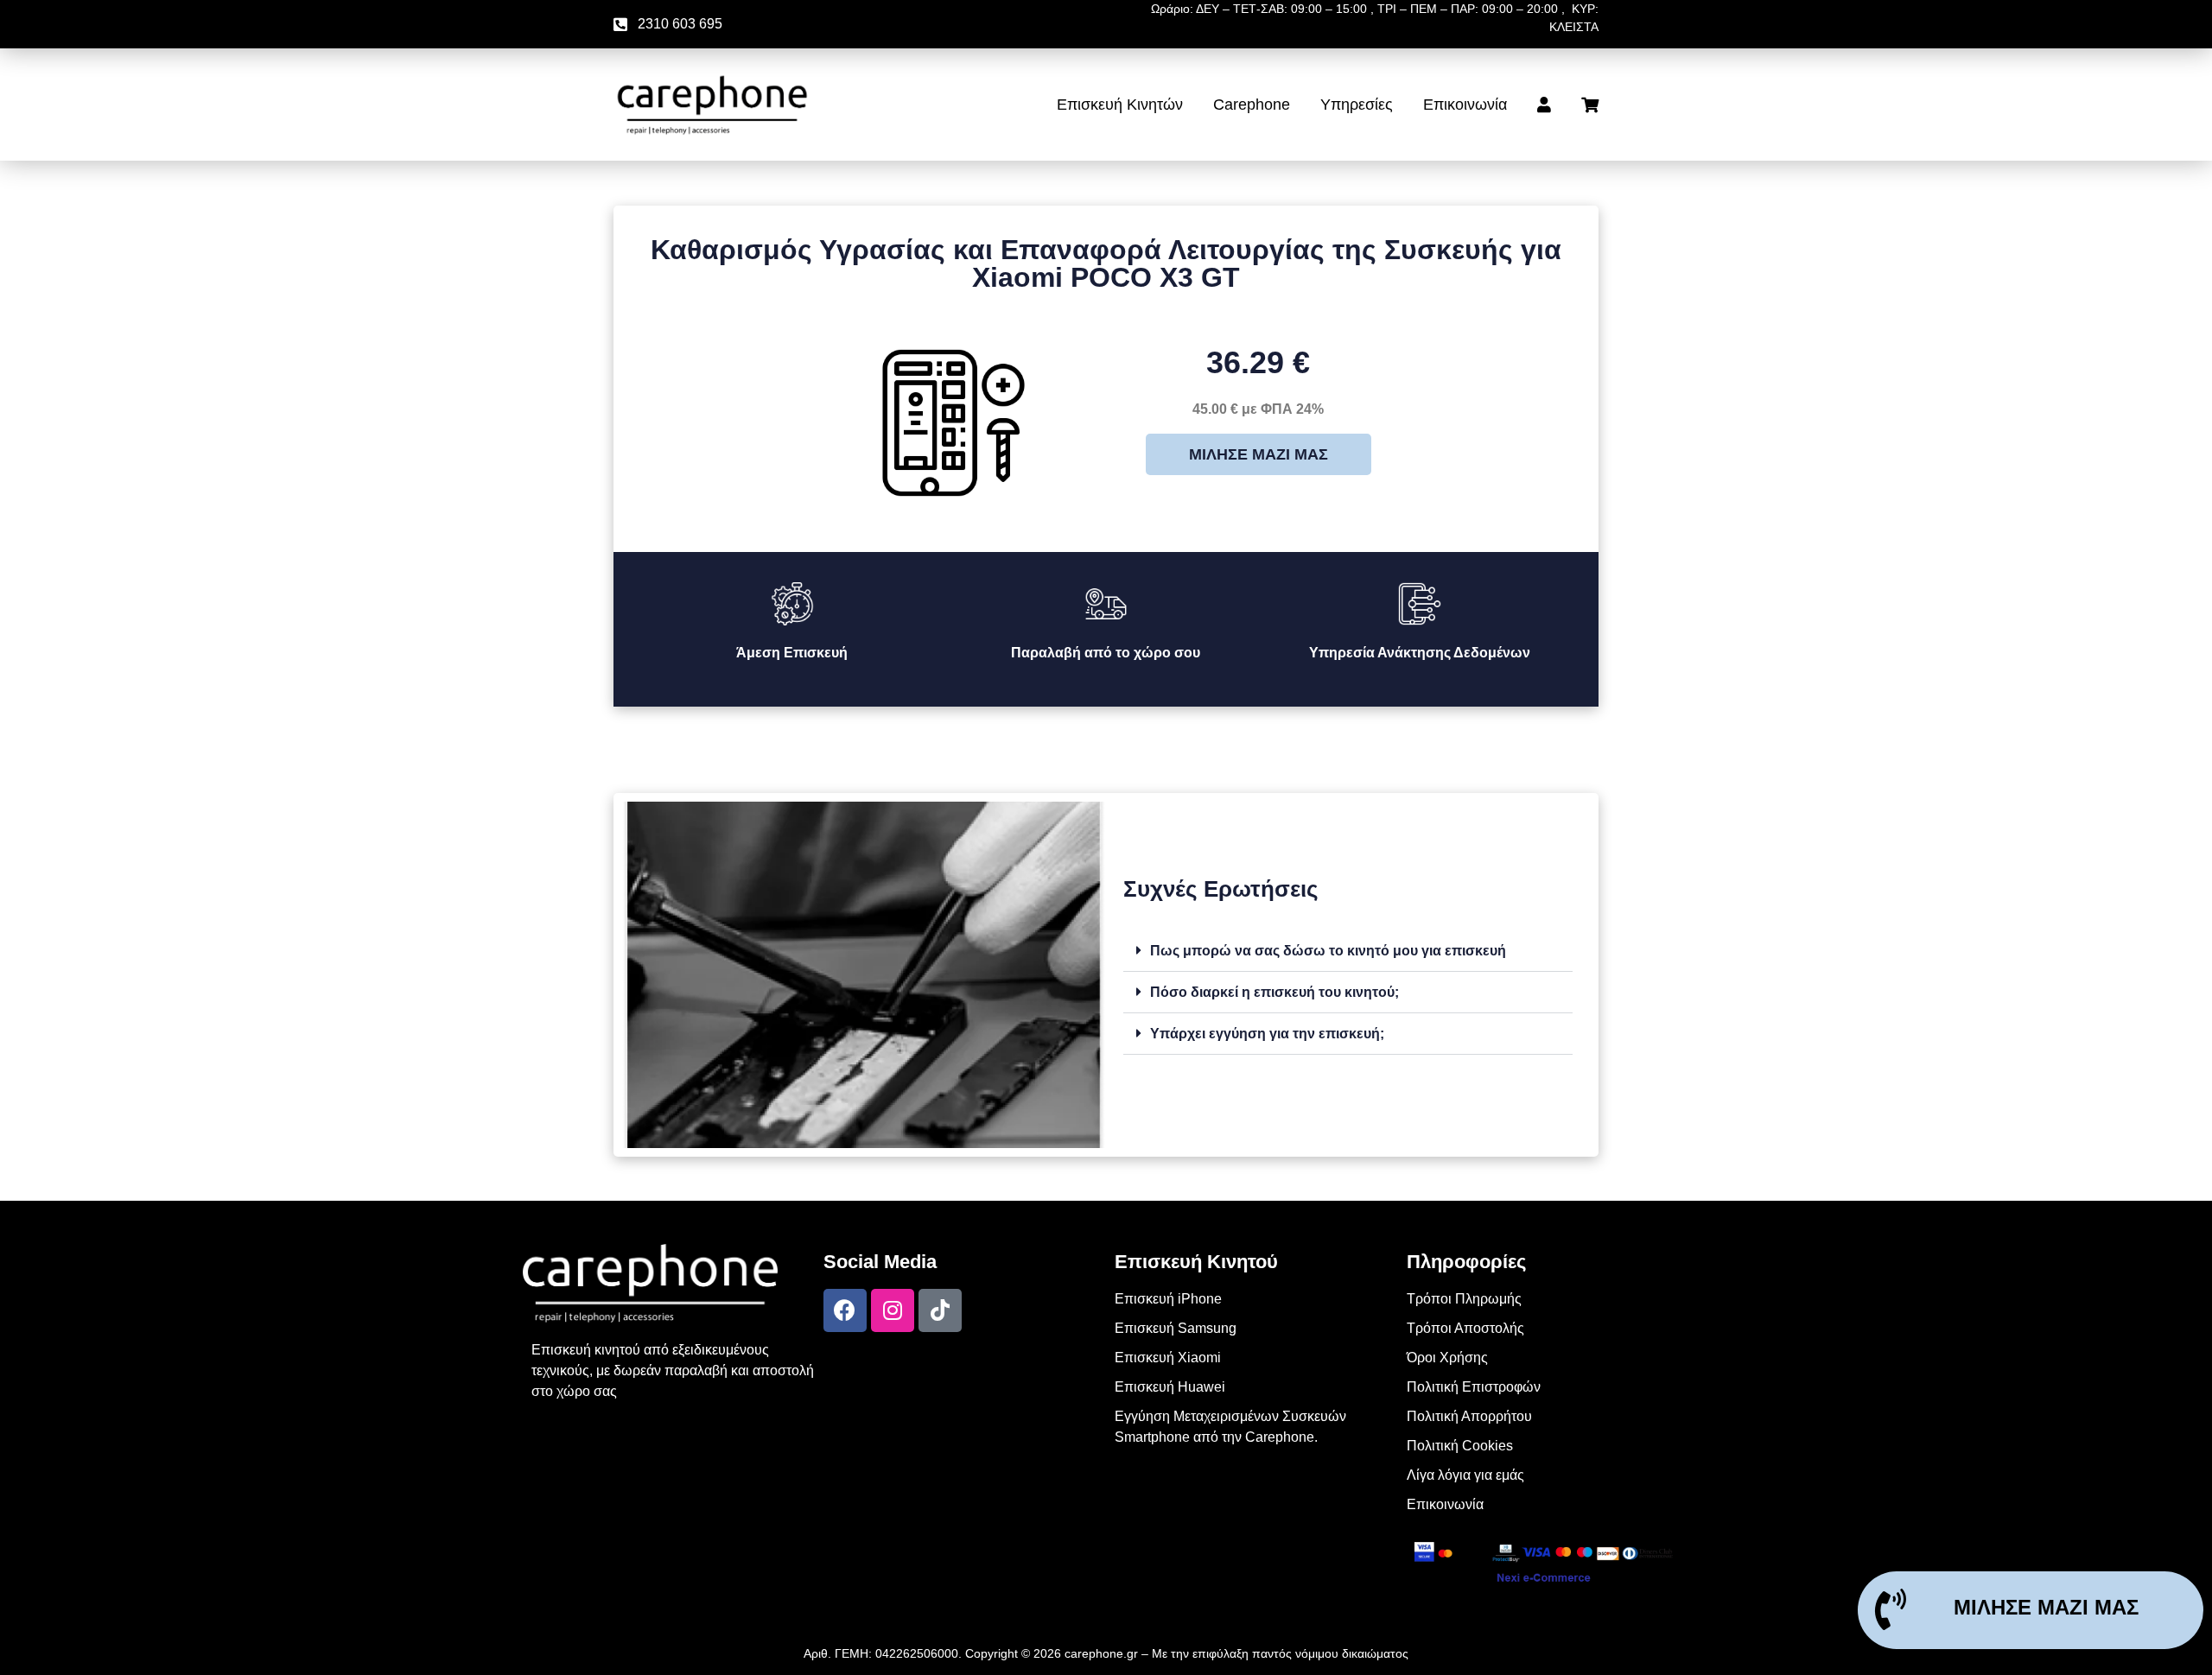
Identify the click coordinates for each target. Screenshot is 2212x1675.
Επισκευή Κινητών (1120, 105)
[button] (1348, 951)
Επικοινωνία (1465, 105)
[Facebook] (845, 1310)
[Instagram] (893, 1310)
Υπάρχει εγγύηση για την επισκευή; (1267, 1034)
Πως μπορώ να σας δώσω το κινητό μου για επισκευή (1328, 951)
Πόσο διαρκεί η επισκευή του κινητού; (1274, 992)
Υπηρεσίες (1357, 105)
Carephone (1252, 105)
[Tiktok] (940, 1310)
